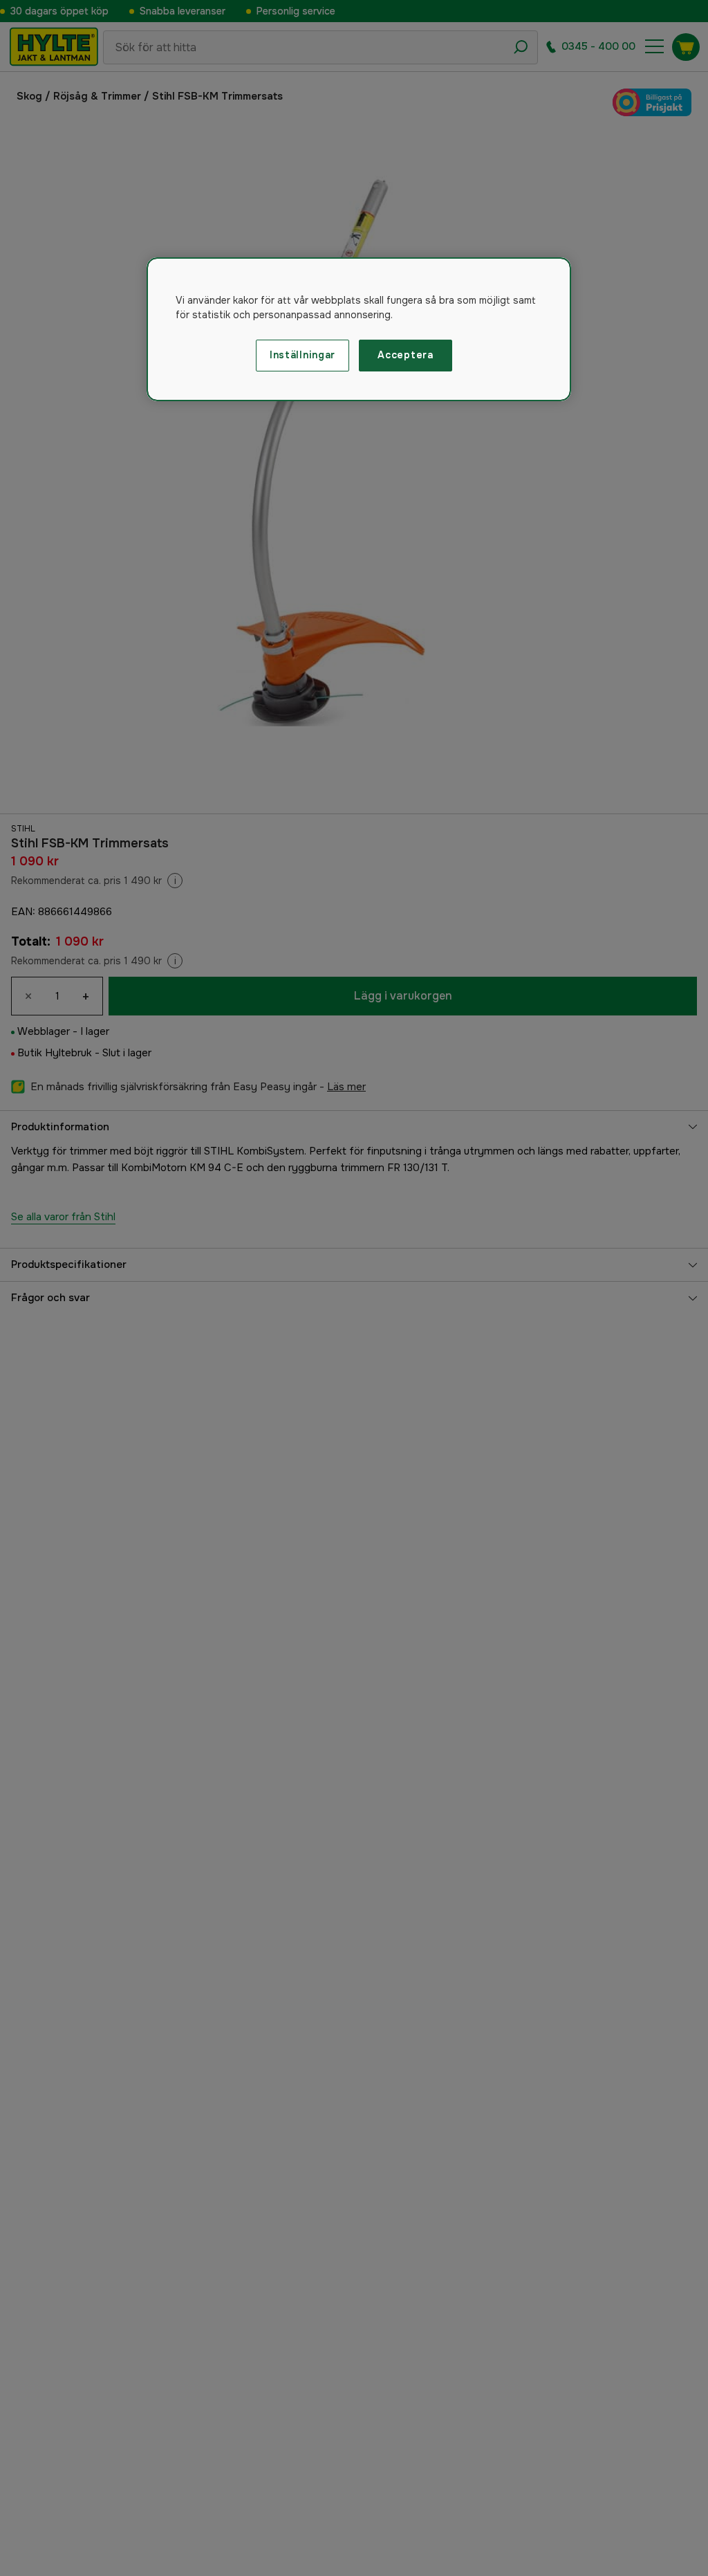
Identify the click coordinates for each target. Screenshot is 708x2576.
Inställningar (302, 355)
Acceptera (405, 355)
